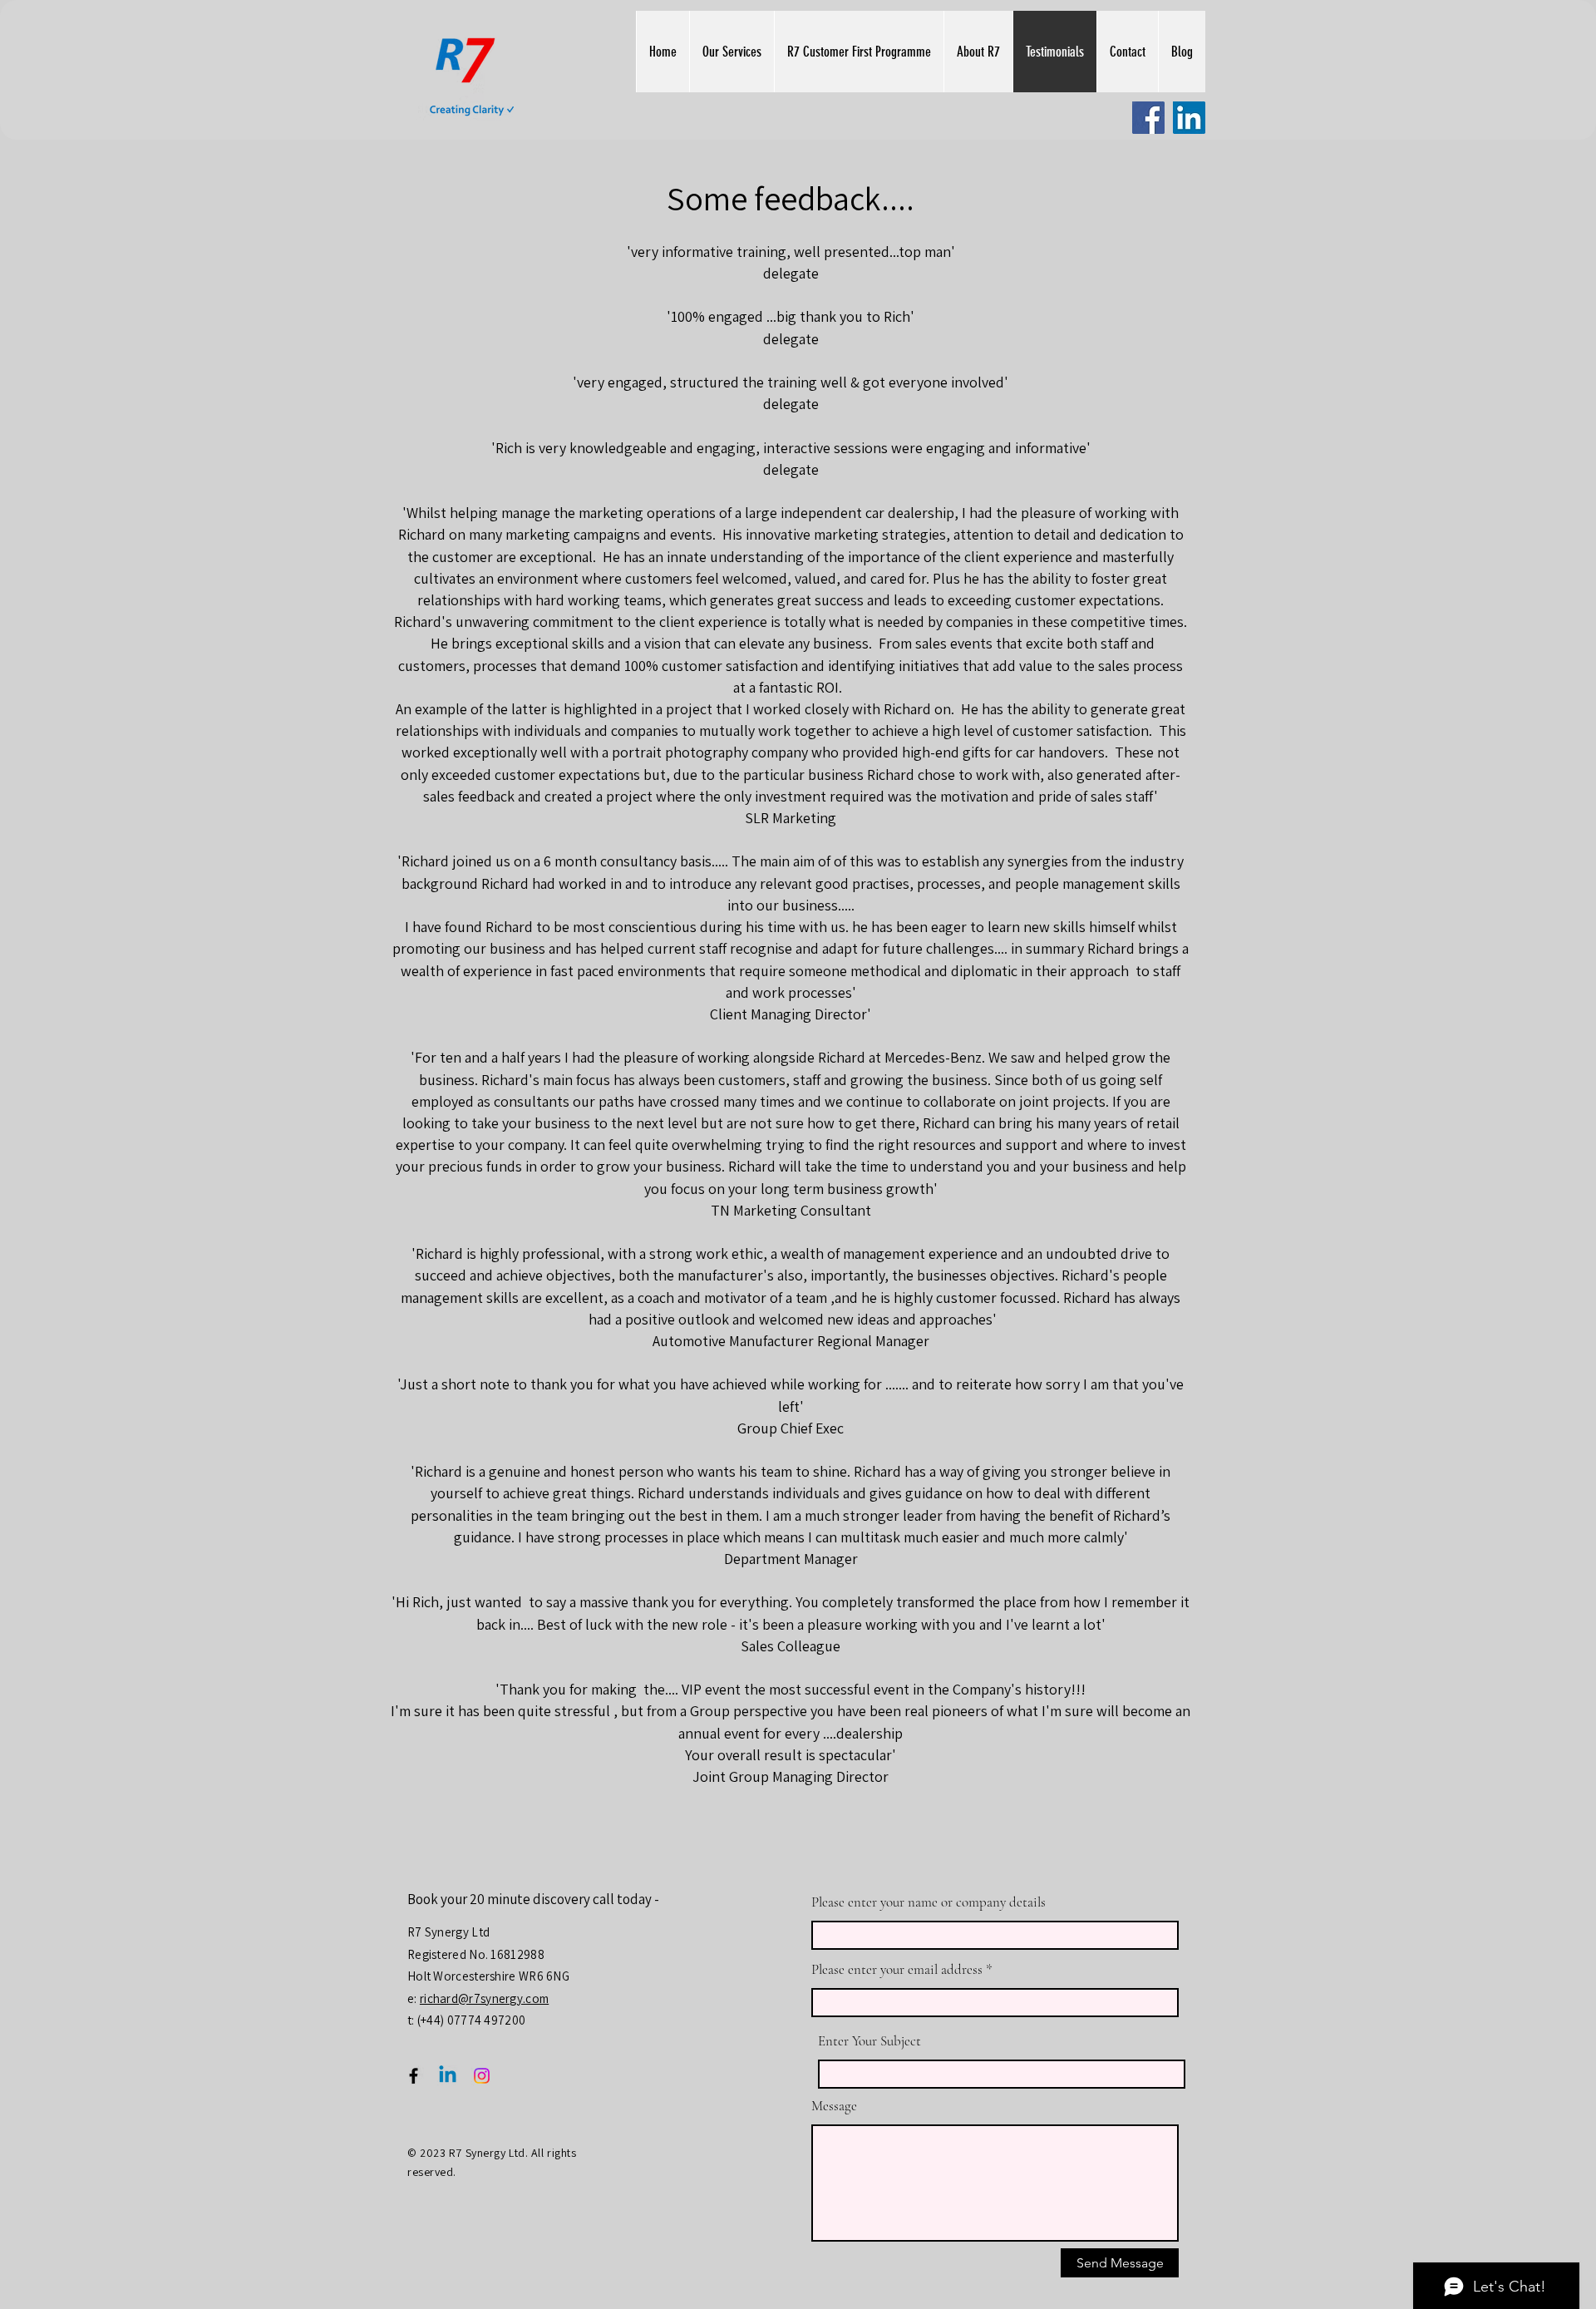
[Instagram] (482, 2076)
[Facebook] (1148, 118)
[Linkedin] (448, 2076)
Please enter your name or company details (929, 1902)
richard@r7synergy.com (484, 1998)
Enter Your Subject (869, 2041)
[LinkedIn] (1189, 118)
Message (834, 2106)
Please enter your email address (897, 1969)
